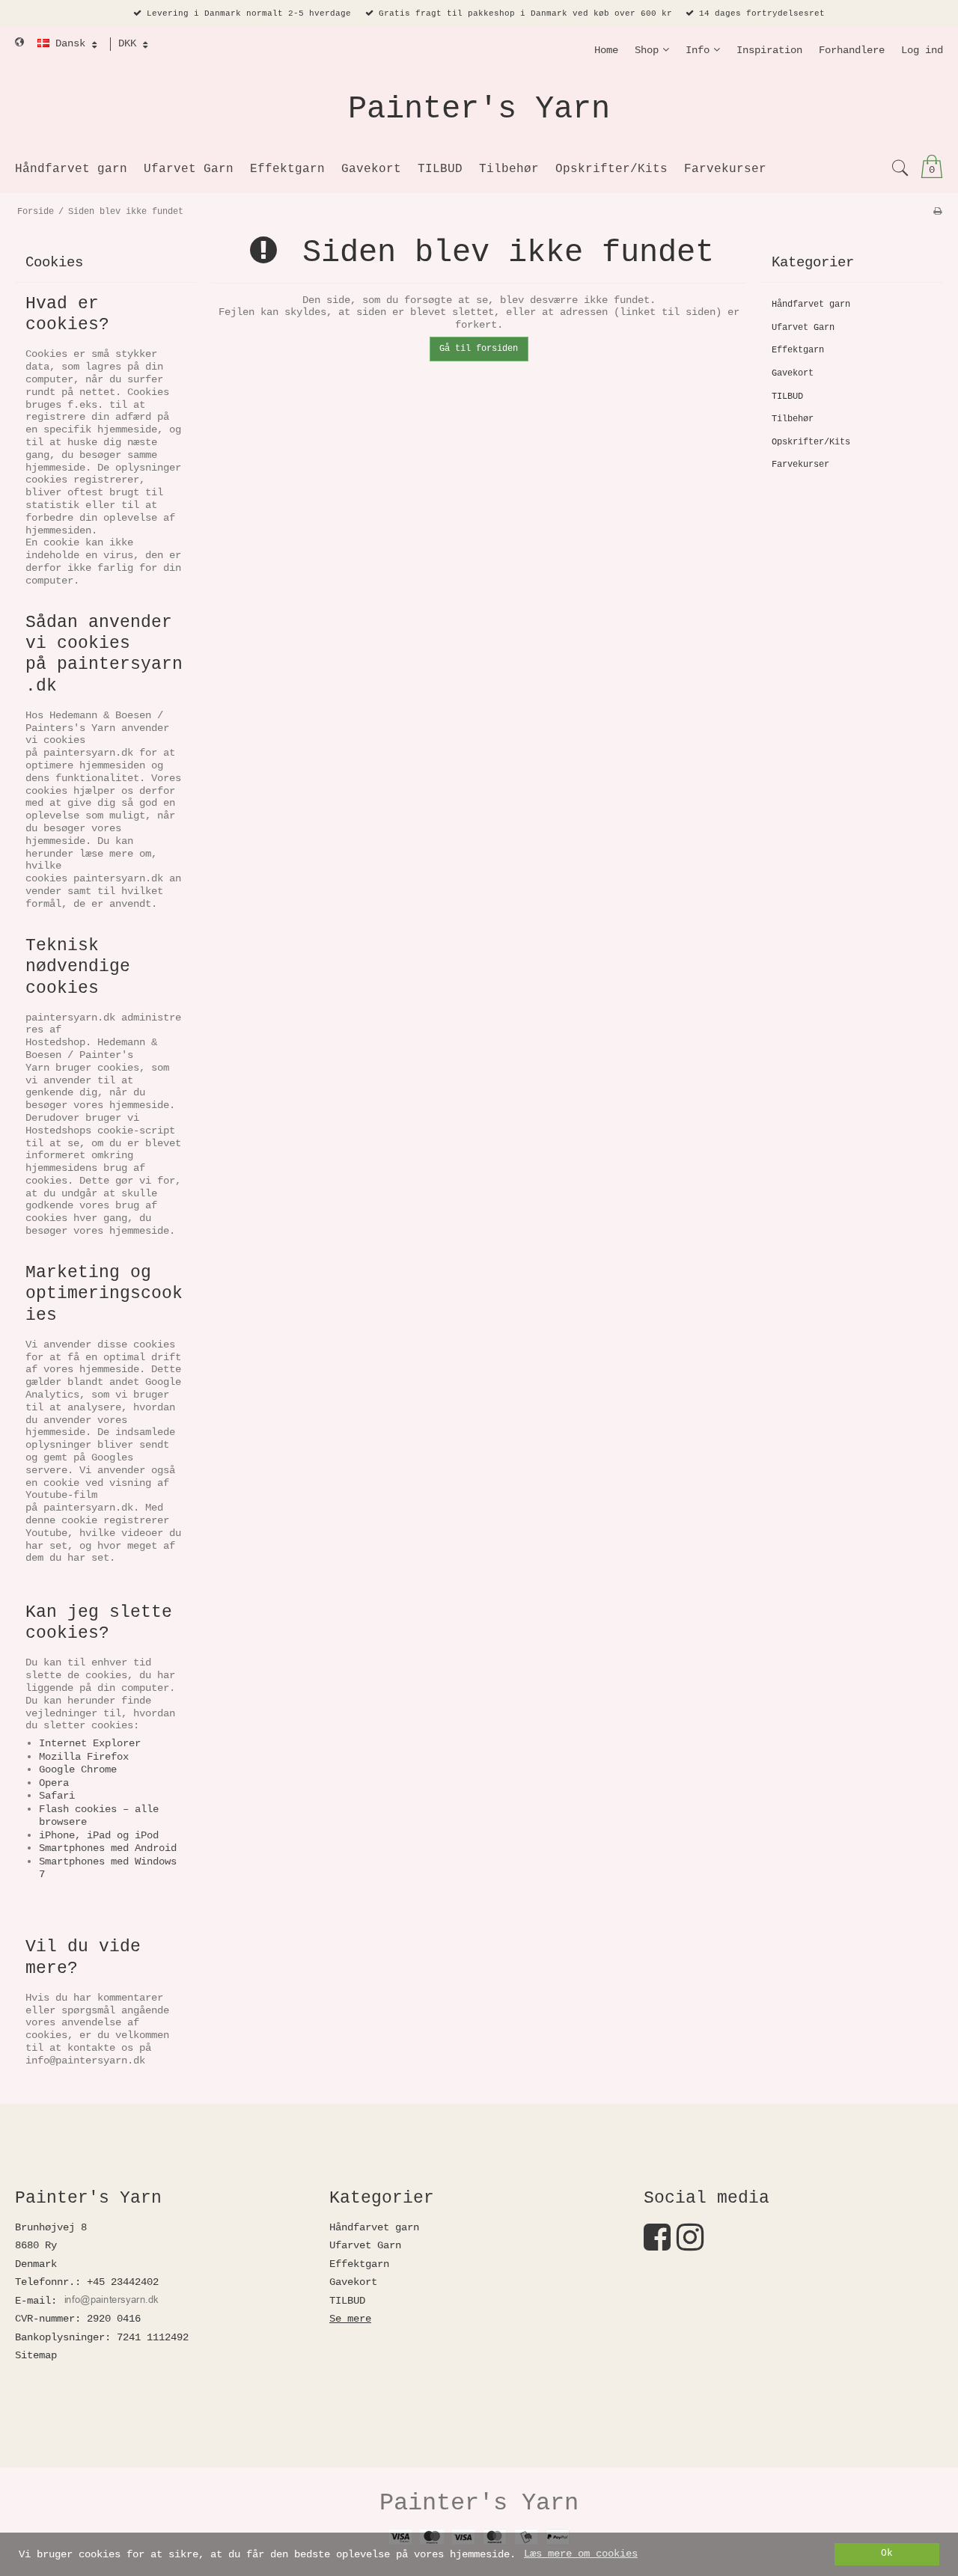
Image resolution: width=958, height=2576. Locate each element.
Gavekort (793, 373)
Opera (54, 1783)
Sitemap (36, 2355)
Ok (887, 2554)
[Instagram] (690, 2245)
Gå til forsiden (479, 349)
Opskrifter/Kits (811, 442)
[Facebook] (657, 2245)
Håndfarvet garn (811, 305)
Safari (57, 1796)
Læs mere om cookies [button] (581, 2554)
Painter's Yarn (479, 109)
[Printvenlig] (937, 212)
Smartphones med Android (108, 1848)
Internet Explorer (90, 1743)
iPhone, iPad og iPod (99, 1835)
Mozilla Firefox (84, 1757)
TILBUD (787, 397)
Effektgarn (798, 350)
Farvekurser (800, 465)
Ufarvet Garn (803, 328)
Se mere (350, 2319)
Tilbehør (793, 419)
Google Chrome (78, 1769)
